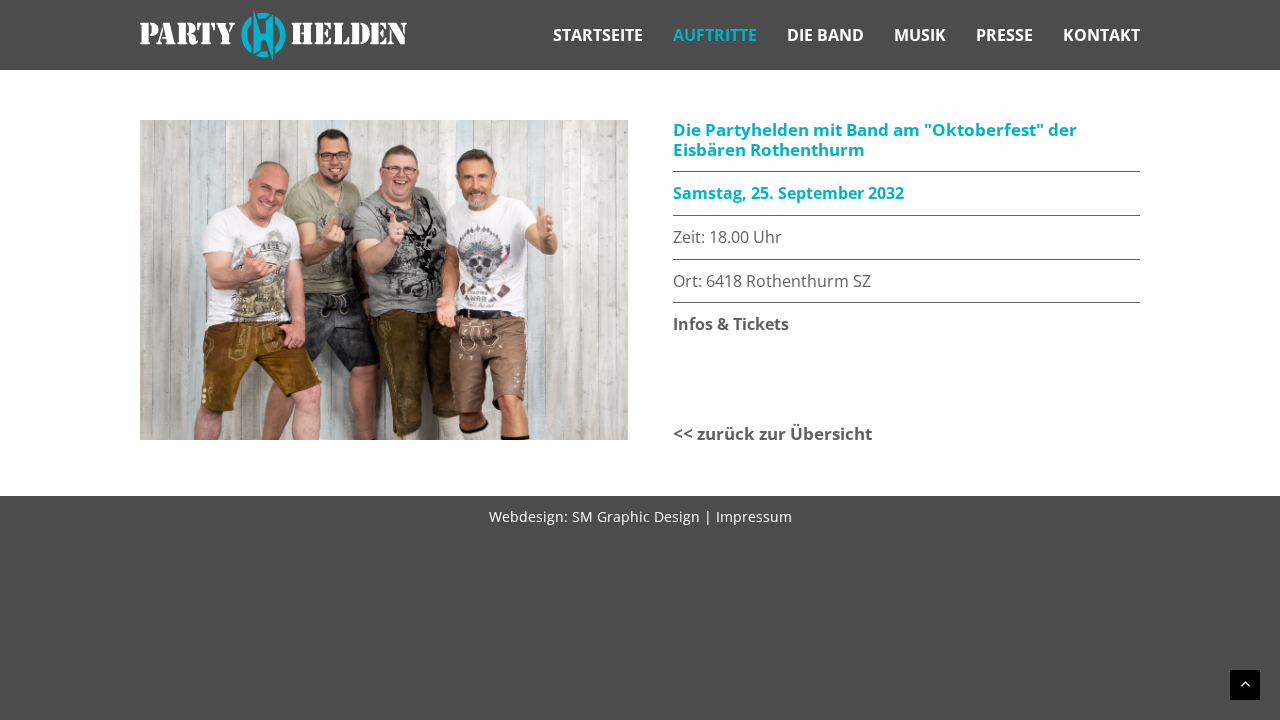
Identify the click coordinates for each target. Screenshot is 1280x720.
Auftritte (715, 35)
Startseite (598, 35)
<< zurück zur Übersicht (772, 433)
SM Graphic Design (636, 516)
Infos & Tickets (731, 324)
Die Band (825, 35)
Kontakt (1101, 35)
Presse (1004, 35)
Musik (920, 35)
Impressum (754, 516)
